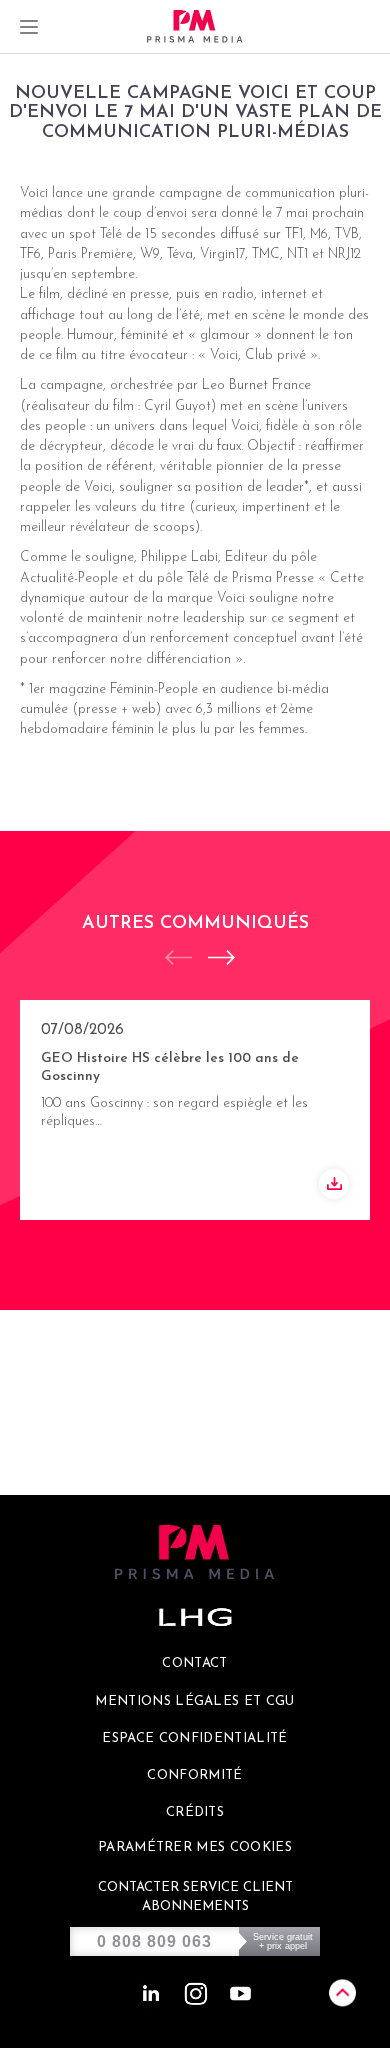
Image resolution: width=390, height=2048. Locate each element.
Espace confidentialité (194, 1738)
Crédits (195, 1812)
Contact (194, 1663)
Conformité (194, 1775)
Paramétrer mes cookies (195, 1847)
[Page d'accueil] (195, 26)
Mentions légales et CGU (195, 1701)
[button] (211, 957)
